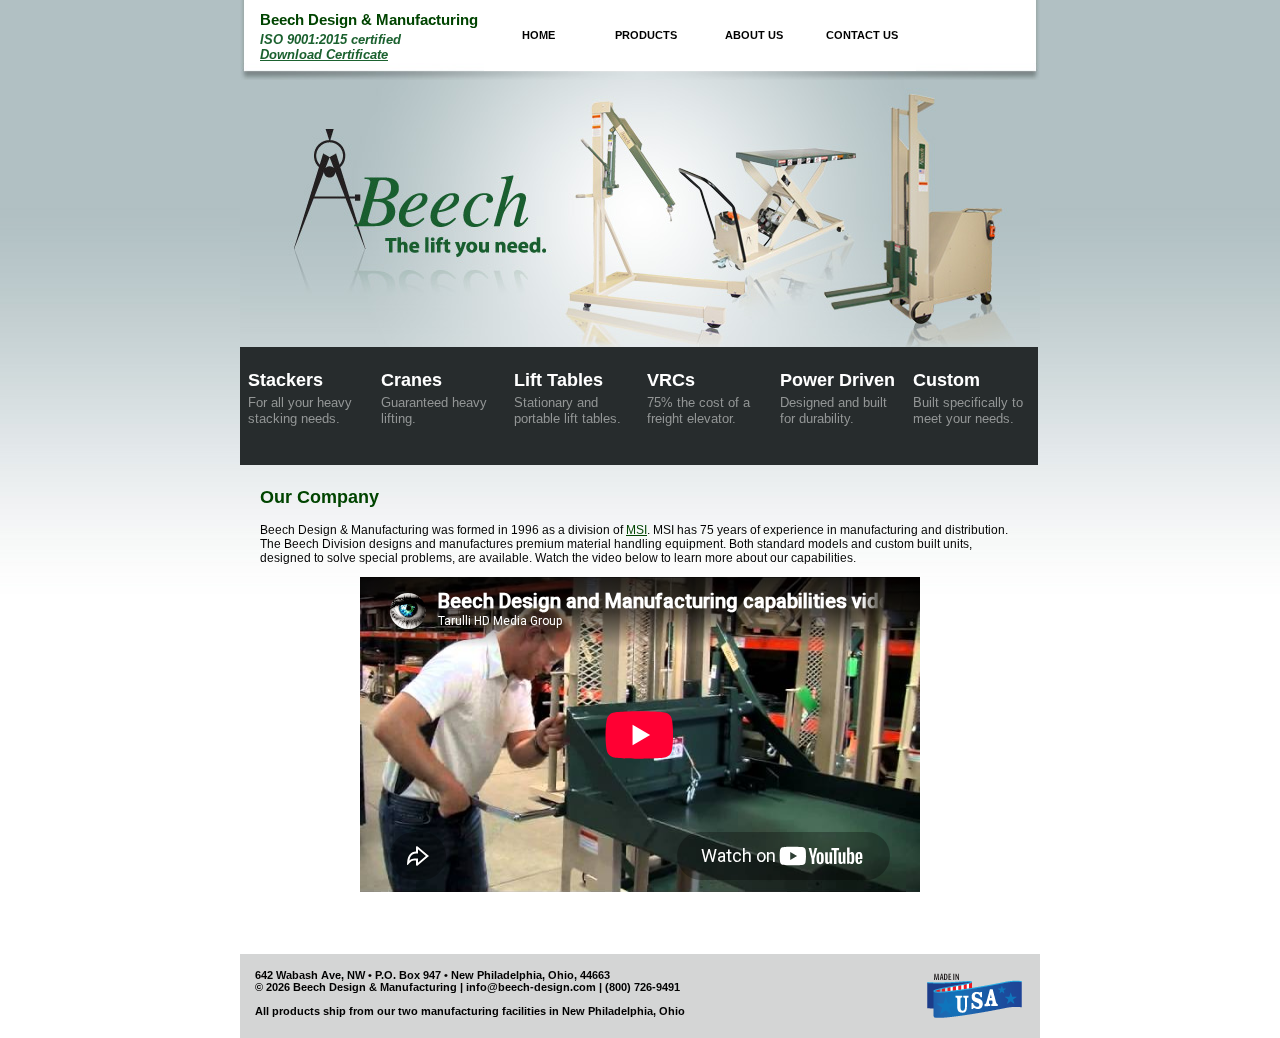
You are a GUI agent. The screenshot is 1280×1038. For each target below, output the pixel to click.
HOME (538, 35)
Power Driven (837, 398)
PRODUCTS (646, 35)
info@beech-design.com (531, 987)
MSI (636, 530)
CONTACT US (862, 35)
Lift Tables (567, 398)
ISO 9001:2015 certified (330, 47)
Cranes (434, 398)
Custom (968, 398)
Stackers (300, 398)
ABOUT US (754, 35)
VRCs (698, 398)
